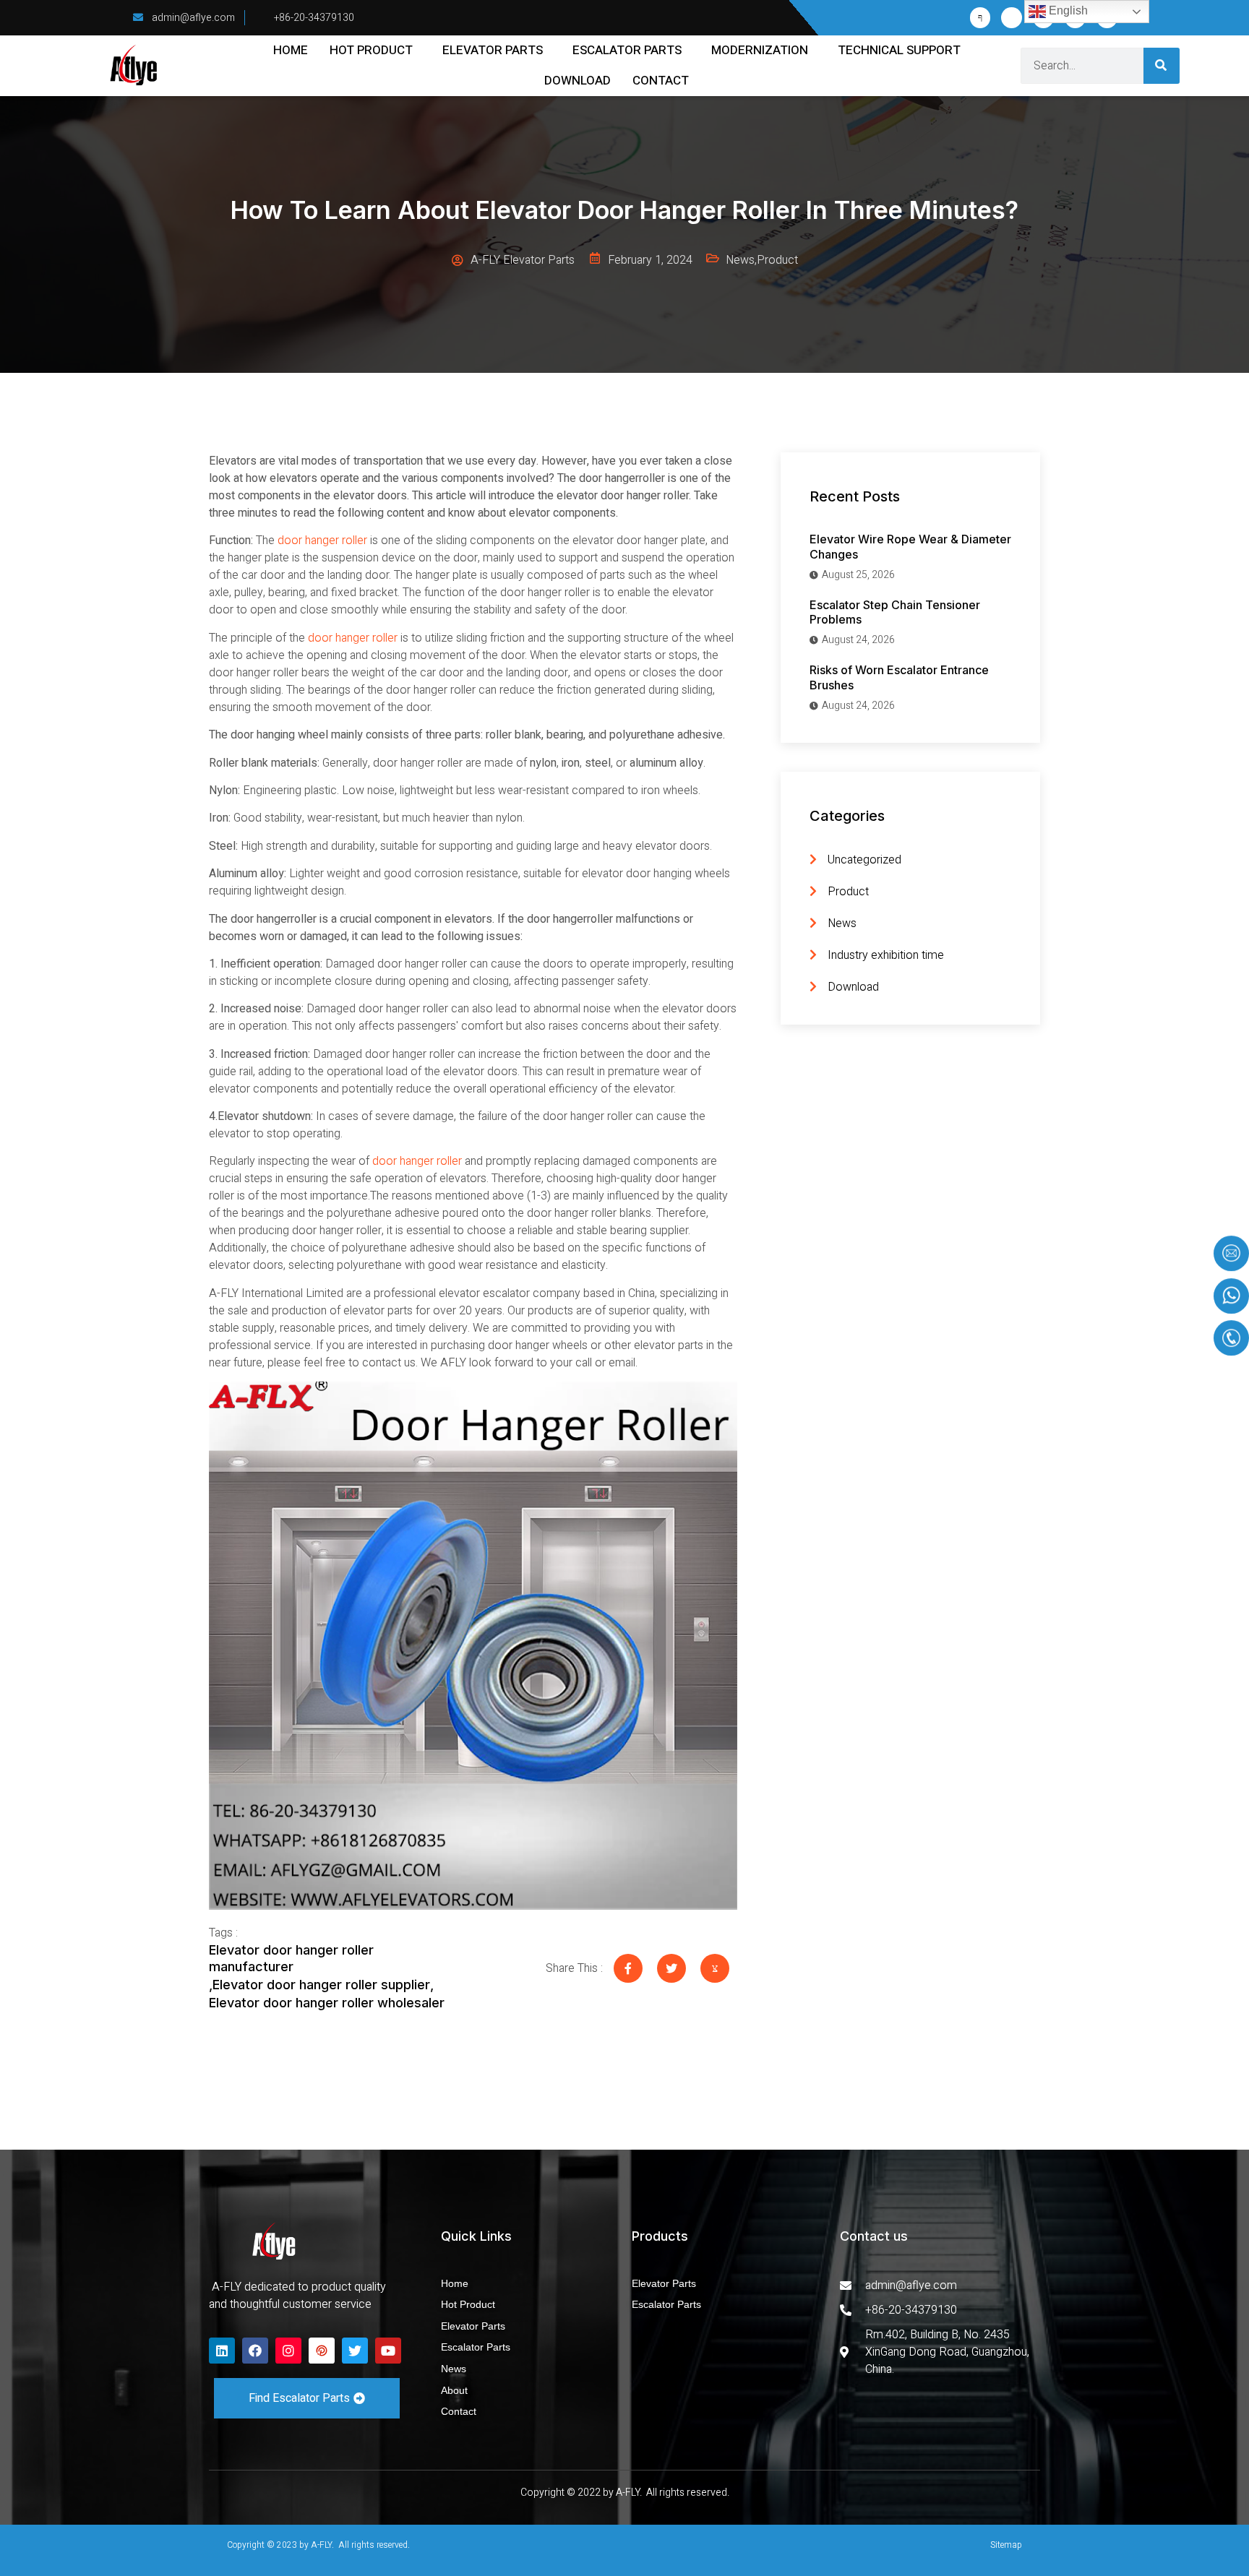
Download (578, 81)
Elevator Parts (493, 50)
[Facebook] (255, 2351)
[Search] (1162, 66)
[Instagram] (288, 2351)
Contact (661, 81)
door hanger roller (322, 540)
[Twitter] (355, 2351)
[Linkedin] (222, 2351)
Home (291, 50)
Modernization (760, 50)
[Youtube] (388, 2351)
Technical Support (899, 50)
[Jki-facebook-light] (980, 18)
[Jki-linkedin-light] (1012, 18)
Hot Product (371, 50)
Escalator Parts (627, 50)
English (1067, 10)
